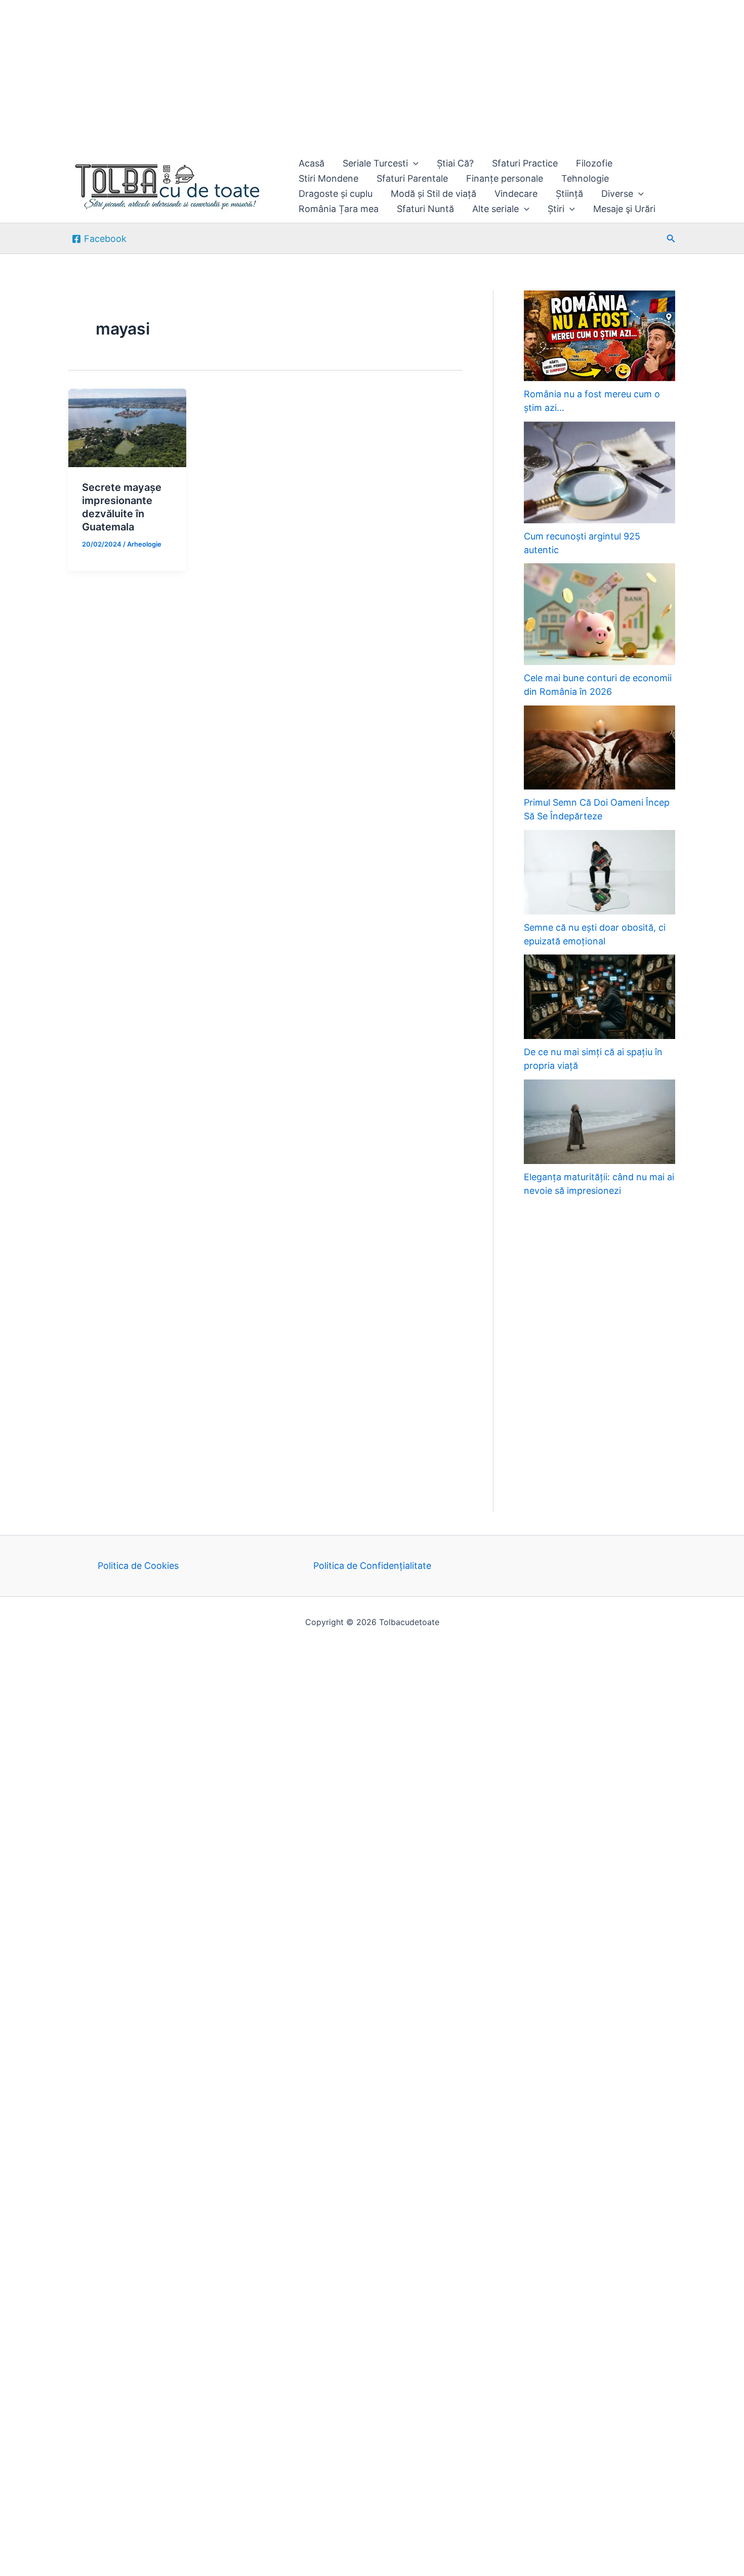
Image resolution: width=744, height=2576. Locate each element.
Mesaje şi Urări (624, 209)
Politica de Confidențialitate (372, 1566)
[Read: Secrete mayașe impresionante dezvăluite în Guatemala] (127, 427)
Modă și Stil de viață (433, 194)
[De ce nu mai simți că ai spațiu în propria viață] (600, 997)
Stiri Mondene (328, 178)
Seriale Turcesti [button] (375, 163)
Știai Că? (455, 163)
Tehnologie (585, 178)
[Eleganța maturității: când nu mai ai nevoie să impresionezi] (600, 1122)
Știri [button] (556, 209)
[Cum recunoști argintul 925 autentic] (600, 472)
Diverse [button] (617, 194)
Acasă (312, 163)
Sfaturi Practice (525, 163)
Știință (569, 194)
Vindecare (516, 194)
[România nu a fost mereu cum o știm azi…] (600, 336)
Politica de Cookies (138, 1566)
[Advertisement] (304, 75)
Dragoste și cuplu (336, 194)
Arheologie (144, 544)
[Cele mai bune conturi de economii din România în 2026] (600, 614)
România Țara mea (339, 209)
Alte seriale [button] (495, 209)
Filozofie (594, 163)
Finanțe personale (505, 178)
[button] (413, 163)
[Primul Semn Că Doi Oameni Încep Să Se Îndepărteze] (600, 748)
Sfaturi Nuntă (425, 209)
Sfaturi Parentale (412, 178)
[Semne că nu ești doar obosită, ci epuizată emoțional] (600, 872)
